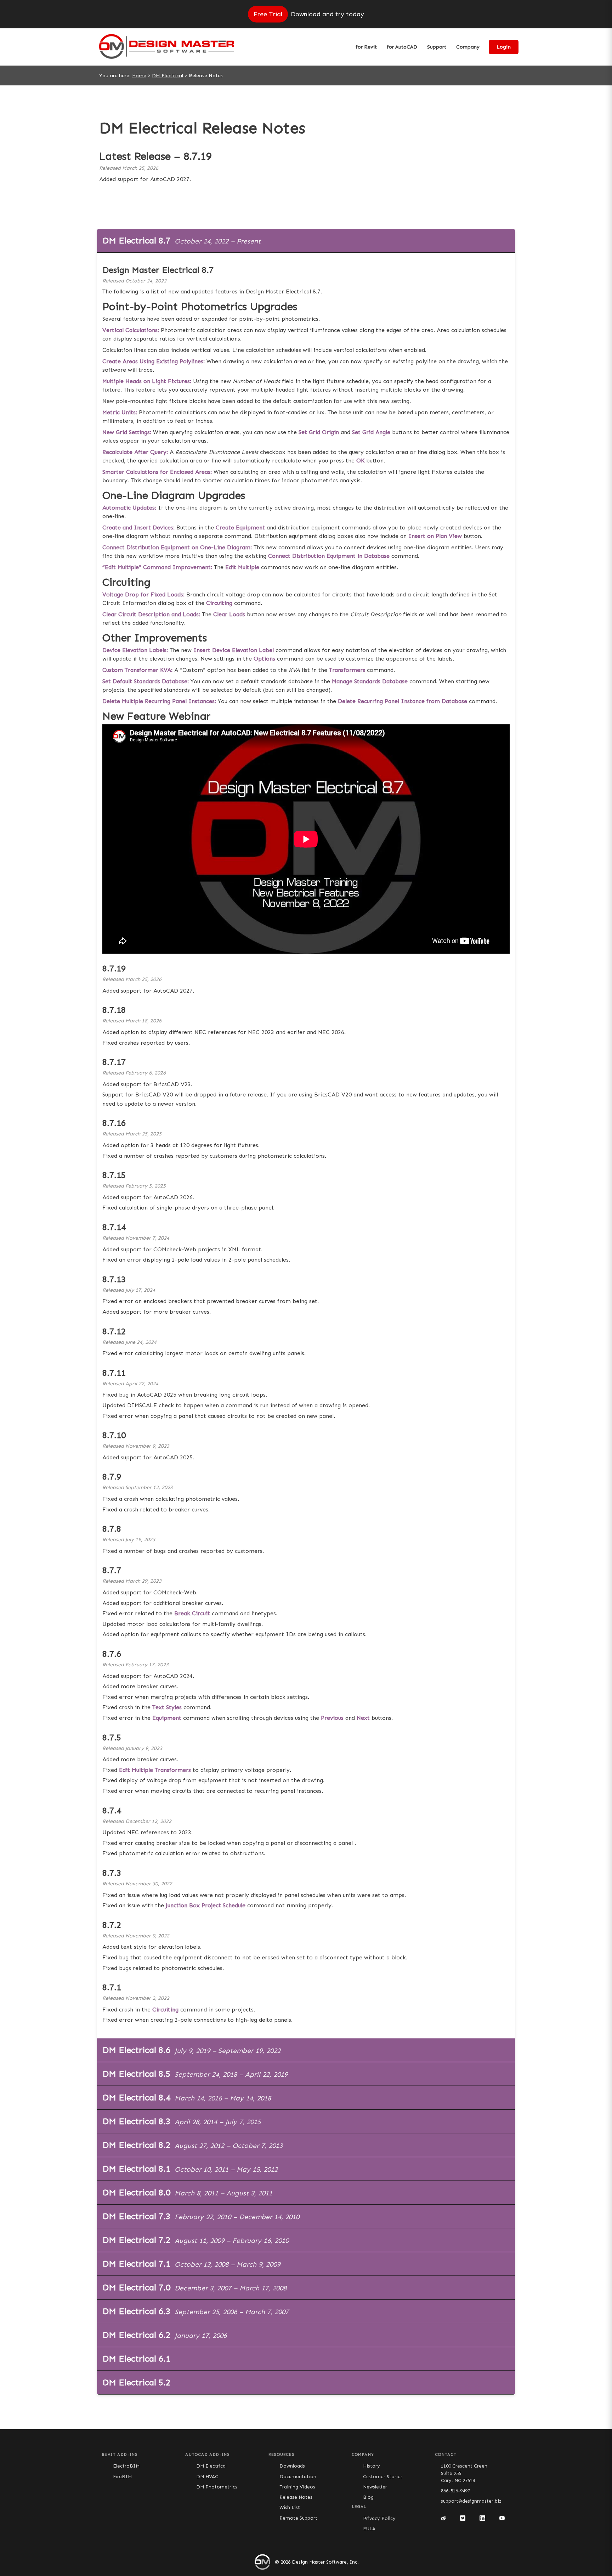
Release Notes (296, 2497)
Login (504, 47)
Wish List (290, 2507)
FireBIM (122, 2477)
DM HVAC (207, 2477)
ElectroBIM (126, 2466)
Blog (368, 2497)
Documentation (298, 2477)
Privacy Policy (379, 2518)
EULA (369, 2529)
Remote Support (298, 2518)
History (372, 2466)
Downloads (292, 2466)
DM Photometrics (217, 2487)
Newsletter (375, 2487)
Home (139, 76)
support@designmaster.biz (471, 2501)
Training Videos (297, 2487)
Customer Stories (383, 2477)
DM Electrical (168, 76)
